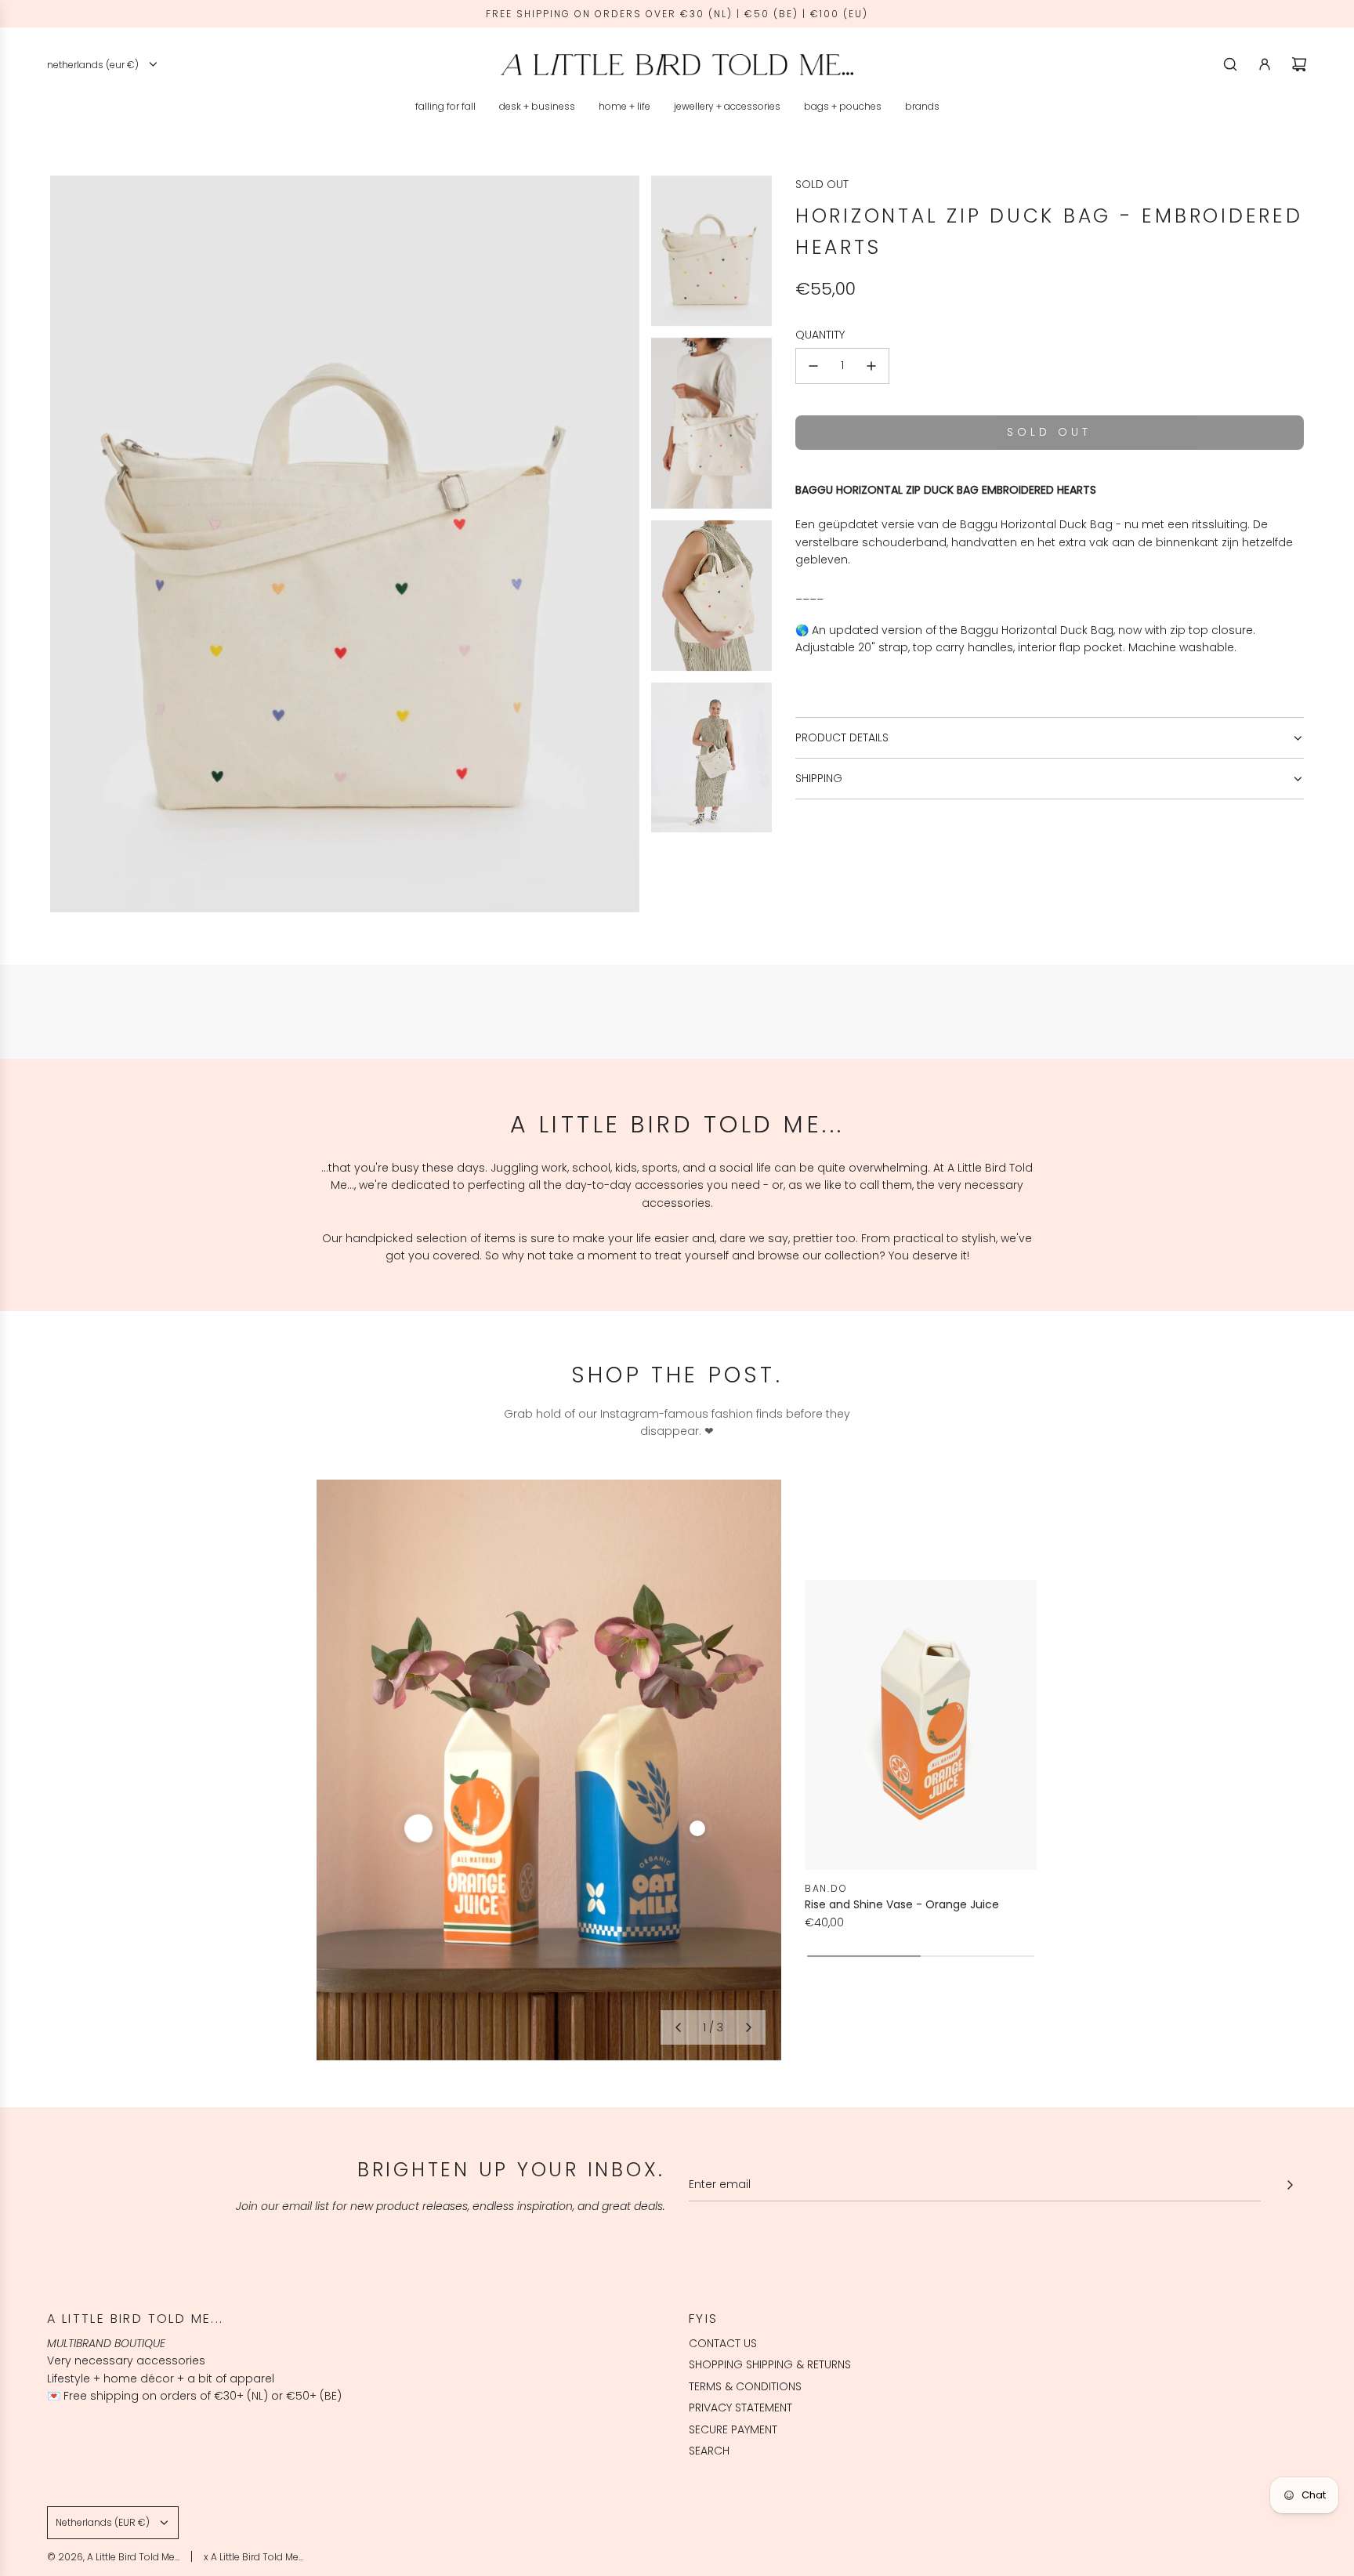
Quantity (820, 335)
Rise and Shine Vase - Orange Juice (902, 1904)
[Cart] (1299, 64)
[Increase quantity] (871, 366)
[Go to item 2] (697, 1828)
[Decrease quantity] (813, 366)
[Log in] (1265, 64)
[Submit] (1290, 2185)
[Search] (1230, 64)
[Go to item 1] (418, 1828)
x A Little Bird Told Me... (253, 2557)
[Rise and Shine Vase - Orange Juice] (921, 1725)
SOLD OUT (822, 184)
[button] (678, 2027)
